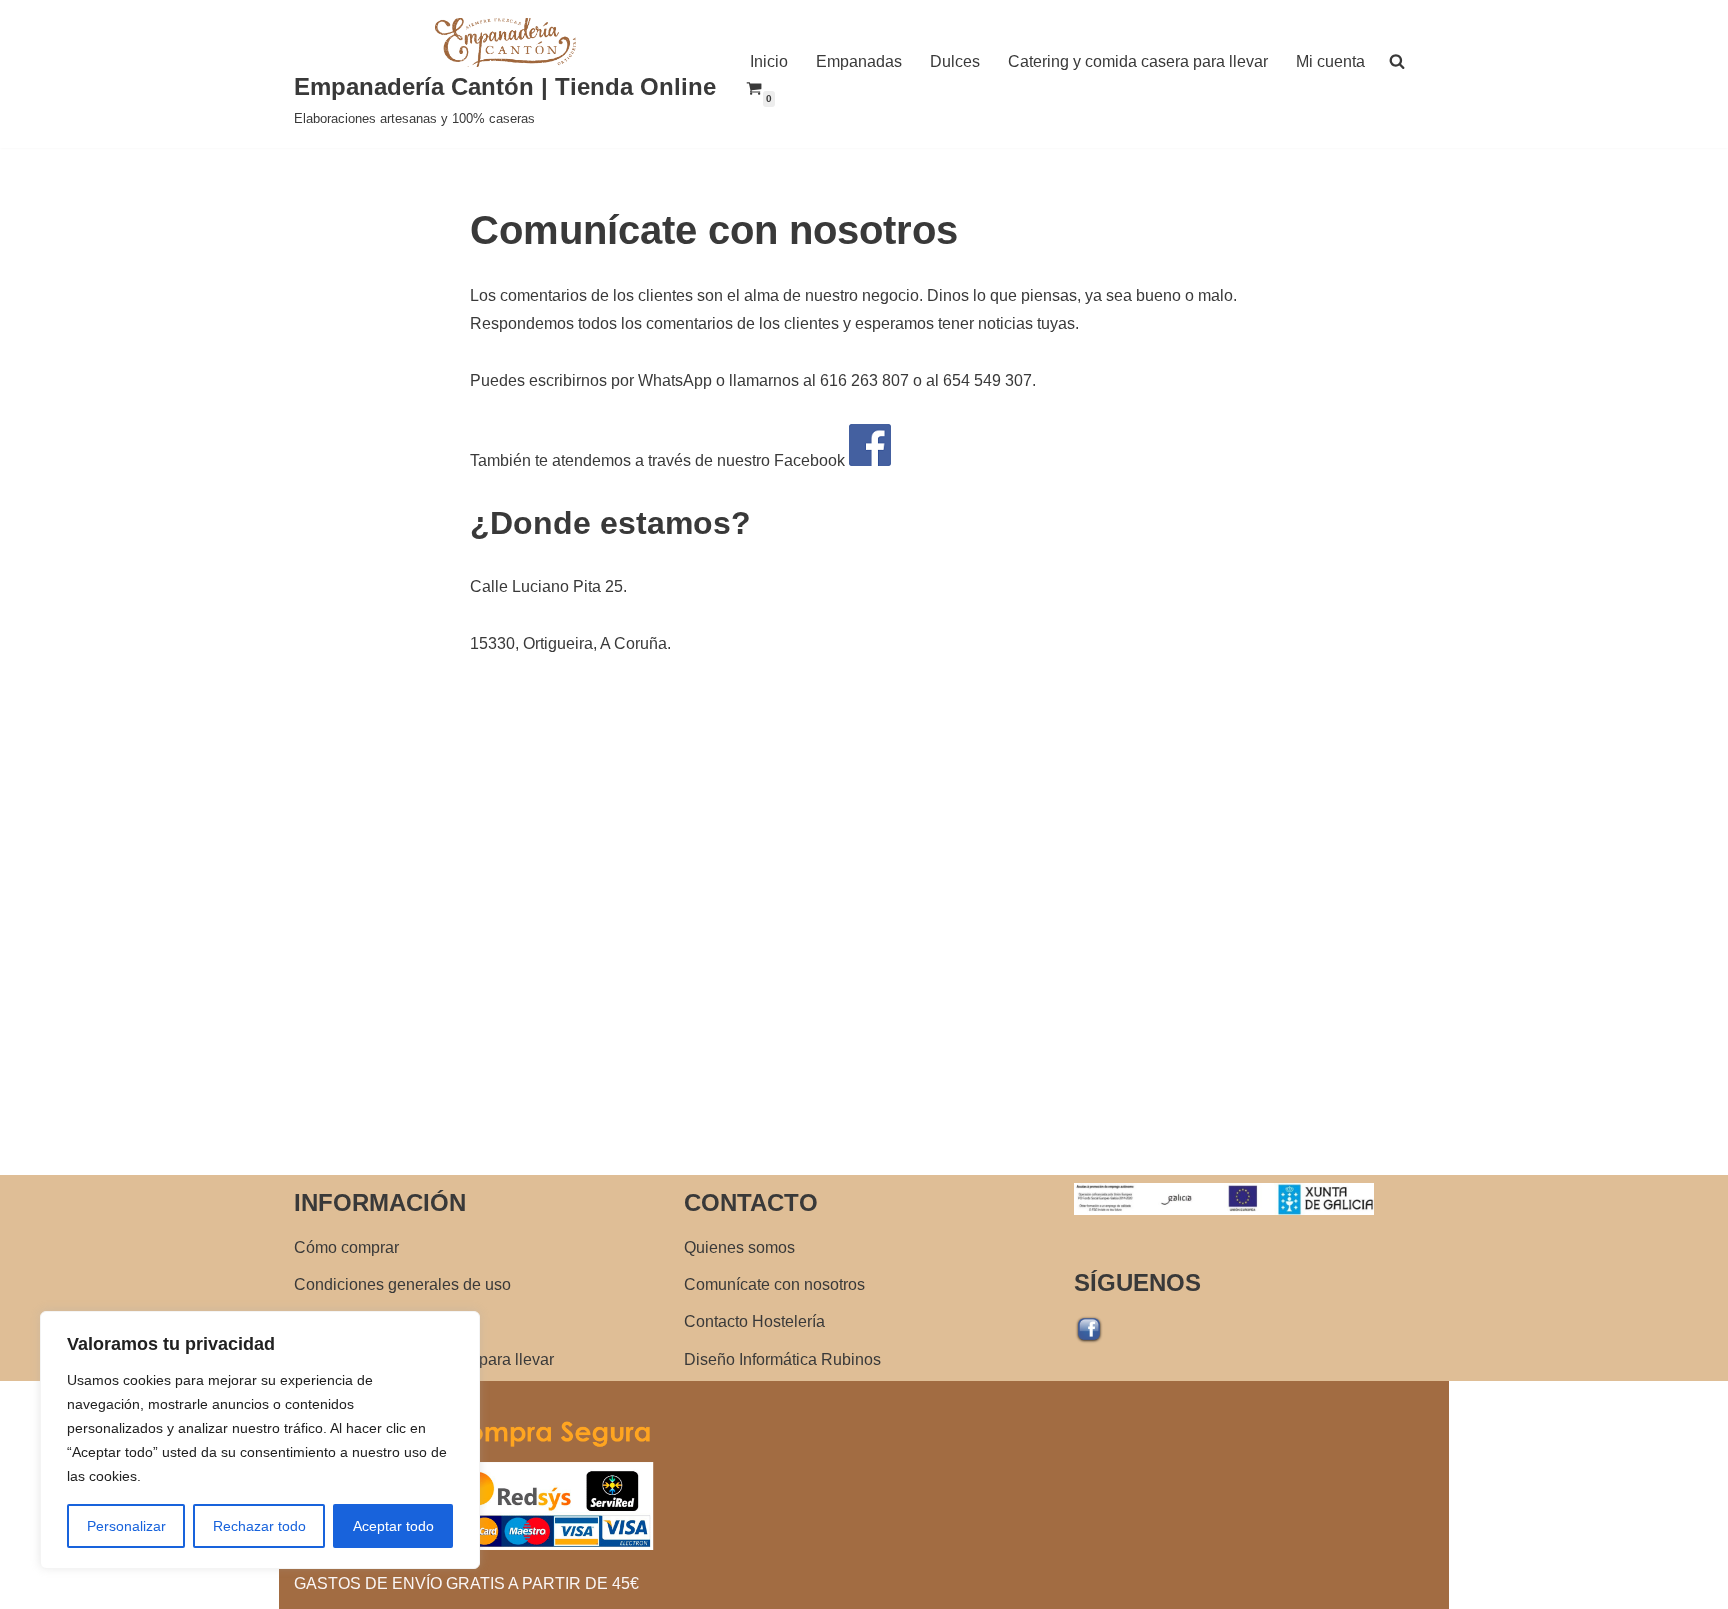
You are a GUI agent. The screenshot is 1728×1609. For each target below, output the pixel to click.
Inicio (769, 61)
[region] (260, 1440)
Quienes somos (739, 1247)
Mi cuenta (1330, 61)
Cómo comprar (346, 1247)
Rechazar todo (259, 1526)
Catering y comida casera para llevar (1138, 61)
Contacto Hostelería (754, 1321)
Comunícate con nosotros (774, 1284)
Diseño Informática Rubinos (782, 1359)
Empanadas (859, 61)
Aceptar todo (393, 1526)
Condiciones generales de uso (402, 1284)
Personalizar (126, 1526)
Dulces (955, 61)
